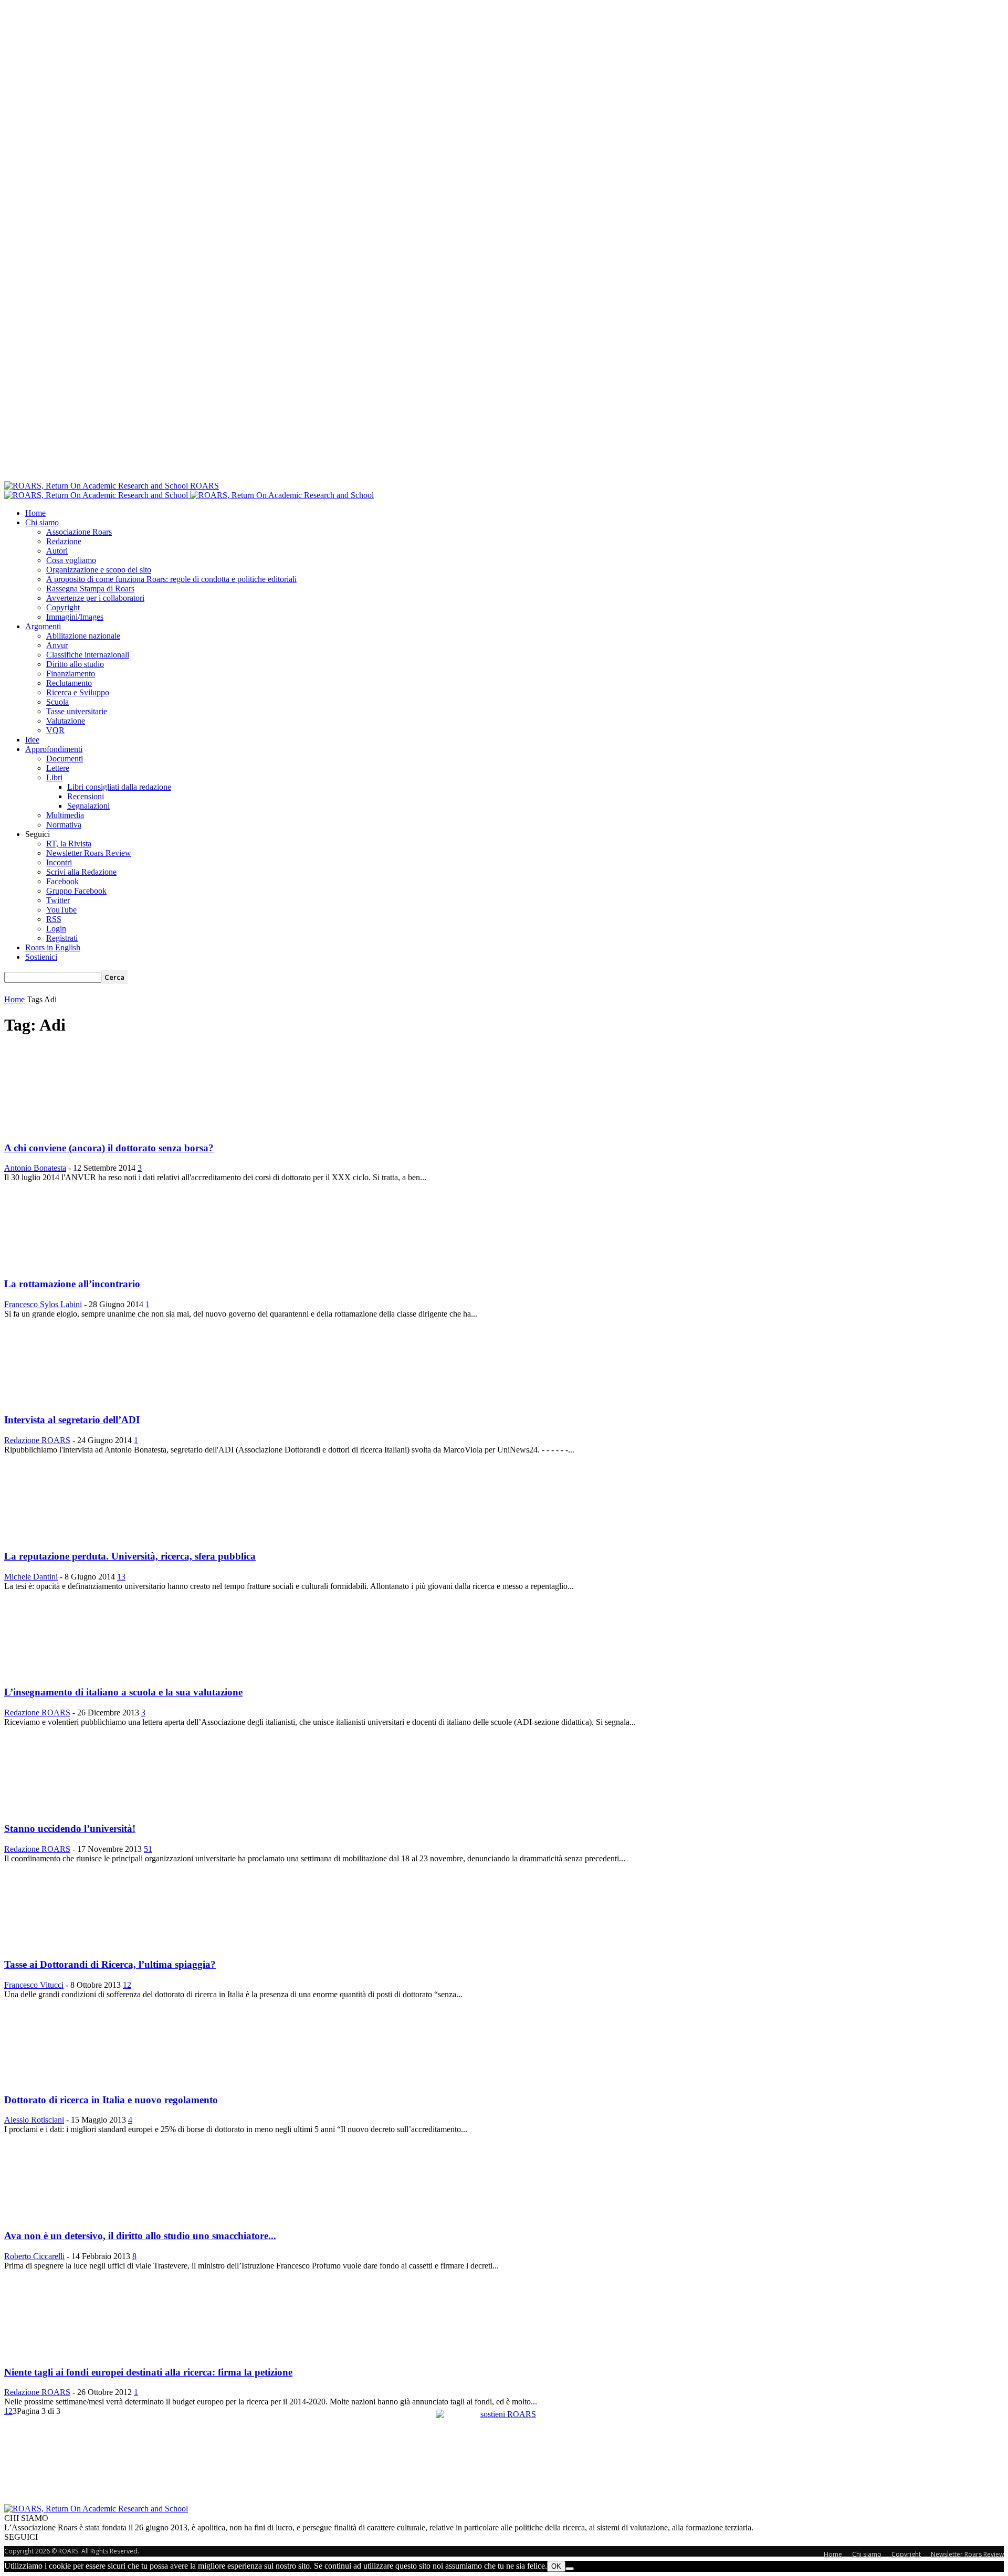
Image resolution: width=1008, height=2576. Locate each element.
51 (148, 1849)
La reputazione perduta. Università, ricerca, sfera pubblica (130, 1556)
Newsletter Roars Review (89, 853)
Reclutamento (69, 683)
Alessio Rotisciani (34, 2120)
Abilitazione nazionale (83, 636)
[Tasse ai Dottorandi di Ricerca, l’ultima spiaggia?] (52, 1944)
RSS (54, 919)
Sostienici (41, 957)
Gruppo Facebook (76, 891)
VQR (55, 730)
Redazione (64, 541)
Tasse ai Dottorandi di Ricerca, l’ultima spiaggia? (110, 1964)
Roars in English (53, 947)
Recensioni (86, 796)
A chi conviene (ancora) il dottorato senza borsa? (109, 1148)
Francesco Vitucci (34, 1985)
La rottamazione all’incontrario (72, 1284)
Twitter (58, 900)
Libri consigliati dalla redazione (119, 787)
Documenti (65, 759)
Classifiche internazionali (88, 655)
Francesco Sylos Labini (43, 1304)
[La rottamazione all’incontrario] (67, 1263)
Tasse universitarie (77, 711)
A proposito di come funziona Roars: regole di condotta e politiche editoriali (171, 579)
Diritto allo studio (75, 664)
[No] (570, 2569)
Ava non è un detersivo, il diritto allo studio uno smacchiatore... (140, 2236)
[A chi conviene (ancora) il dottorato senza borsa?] (52, 1127)
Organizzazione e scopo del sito (99, 570)
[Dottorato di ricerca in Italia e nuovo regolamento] (89, 2079)
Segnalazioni (88, 806)
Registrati (62, 938)
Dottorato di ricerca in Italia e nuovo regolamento (111, 2100)
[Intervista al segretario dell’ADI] (46, 1400)
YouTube (61, 910)
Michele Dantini (31, 1577)
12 (127, 1985)
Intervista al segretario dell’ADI (72, 1420)
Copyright (63, 607)
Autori (57, 551)
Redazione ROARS (37, 1440)
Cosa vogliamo (71, 560)
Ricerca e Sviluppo (78, 692)
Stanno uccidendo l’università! (70, 1828)
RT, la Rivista (69, 844)
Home (35, 513)
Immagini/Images (75, 617)
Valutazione (66, 721)
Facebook (62, 881)
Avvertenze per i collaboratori (95, 598)
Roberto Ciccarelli (34, 2256)
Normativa (64, 825)
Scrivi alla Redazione (81, 872)
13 (121, 1577)
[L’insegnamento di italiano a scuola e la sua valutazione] (64, 1672)
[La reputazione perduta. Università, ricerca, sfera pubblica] (60, 1536)
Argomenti (43, 626)
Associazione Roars (79, 532)
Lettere (58, 768)
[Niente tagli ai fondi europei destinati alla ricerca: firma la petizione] (46, 2352)
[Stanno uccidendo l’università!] (60, 1808)
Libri (54, 777)
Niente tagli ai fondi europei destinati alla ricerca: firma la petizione (148, 2372)
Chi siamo (42, 522)
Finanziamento (71, 674)
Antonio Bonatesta (35, 1168)
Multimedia (65, 815)
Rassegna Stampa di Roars (90, 589)
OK (556, 2566)
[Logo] (97, 495)
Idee (32, 740)
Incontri (59, 862)
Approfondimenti (54, 749)
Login (56, 929)
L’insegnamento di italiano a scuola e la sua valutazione (123, 1692)
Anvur (57, 645)
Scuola (57, 702)
